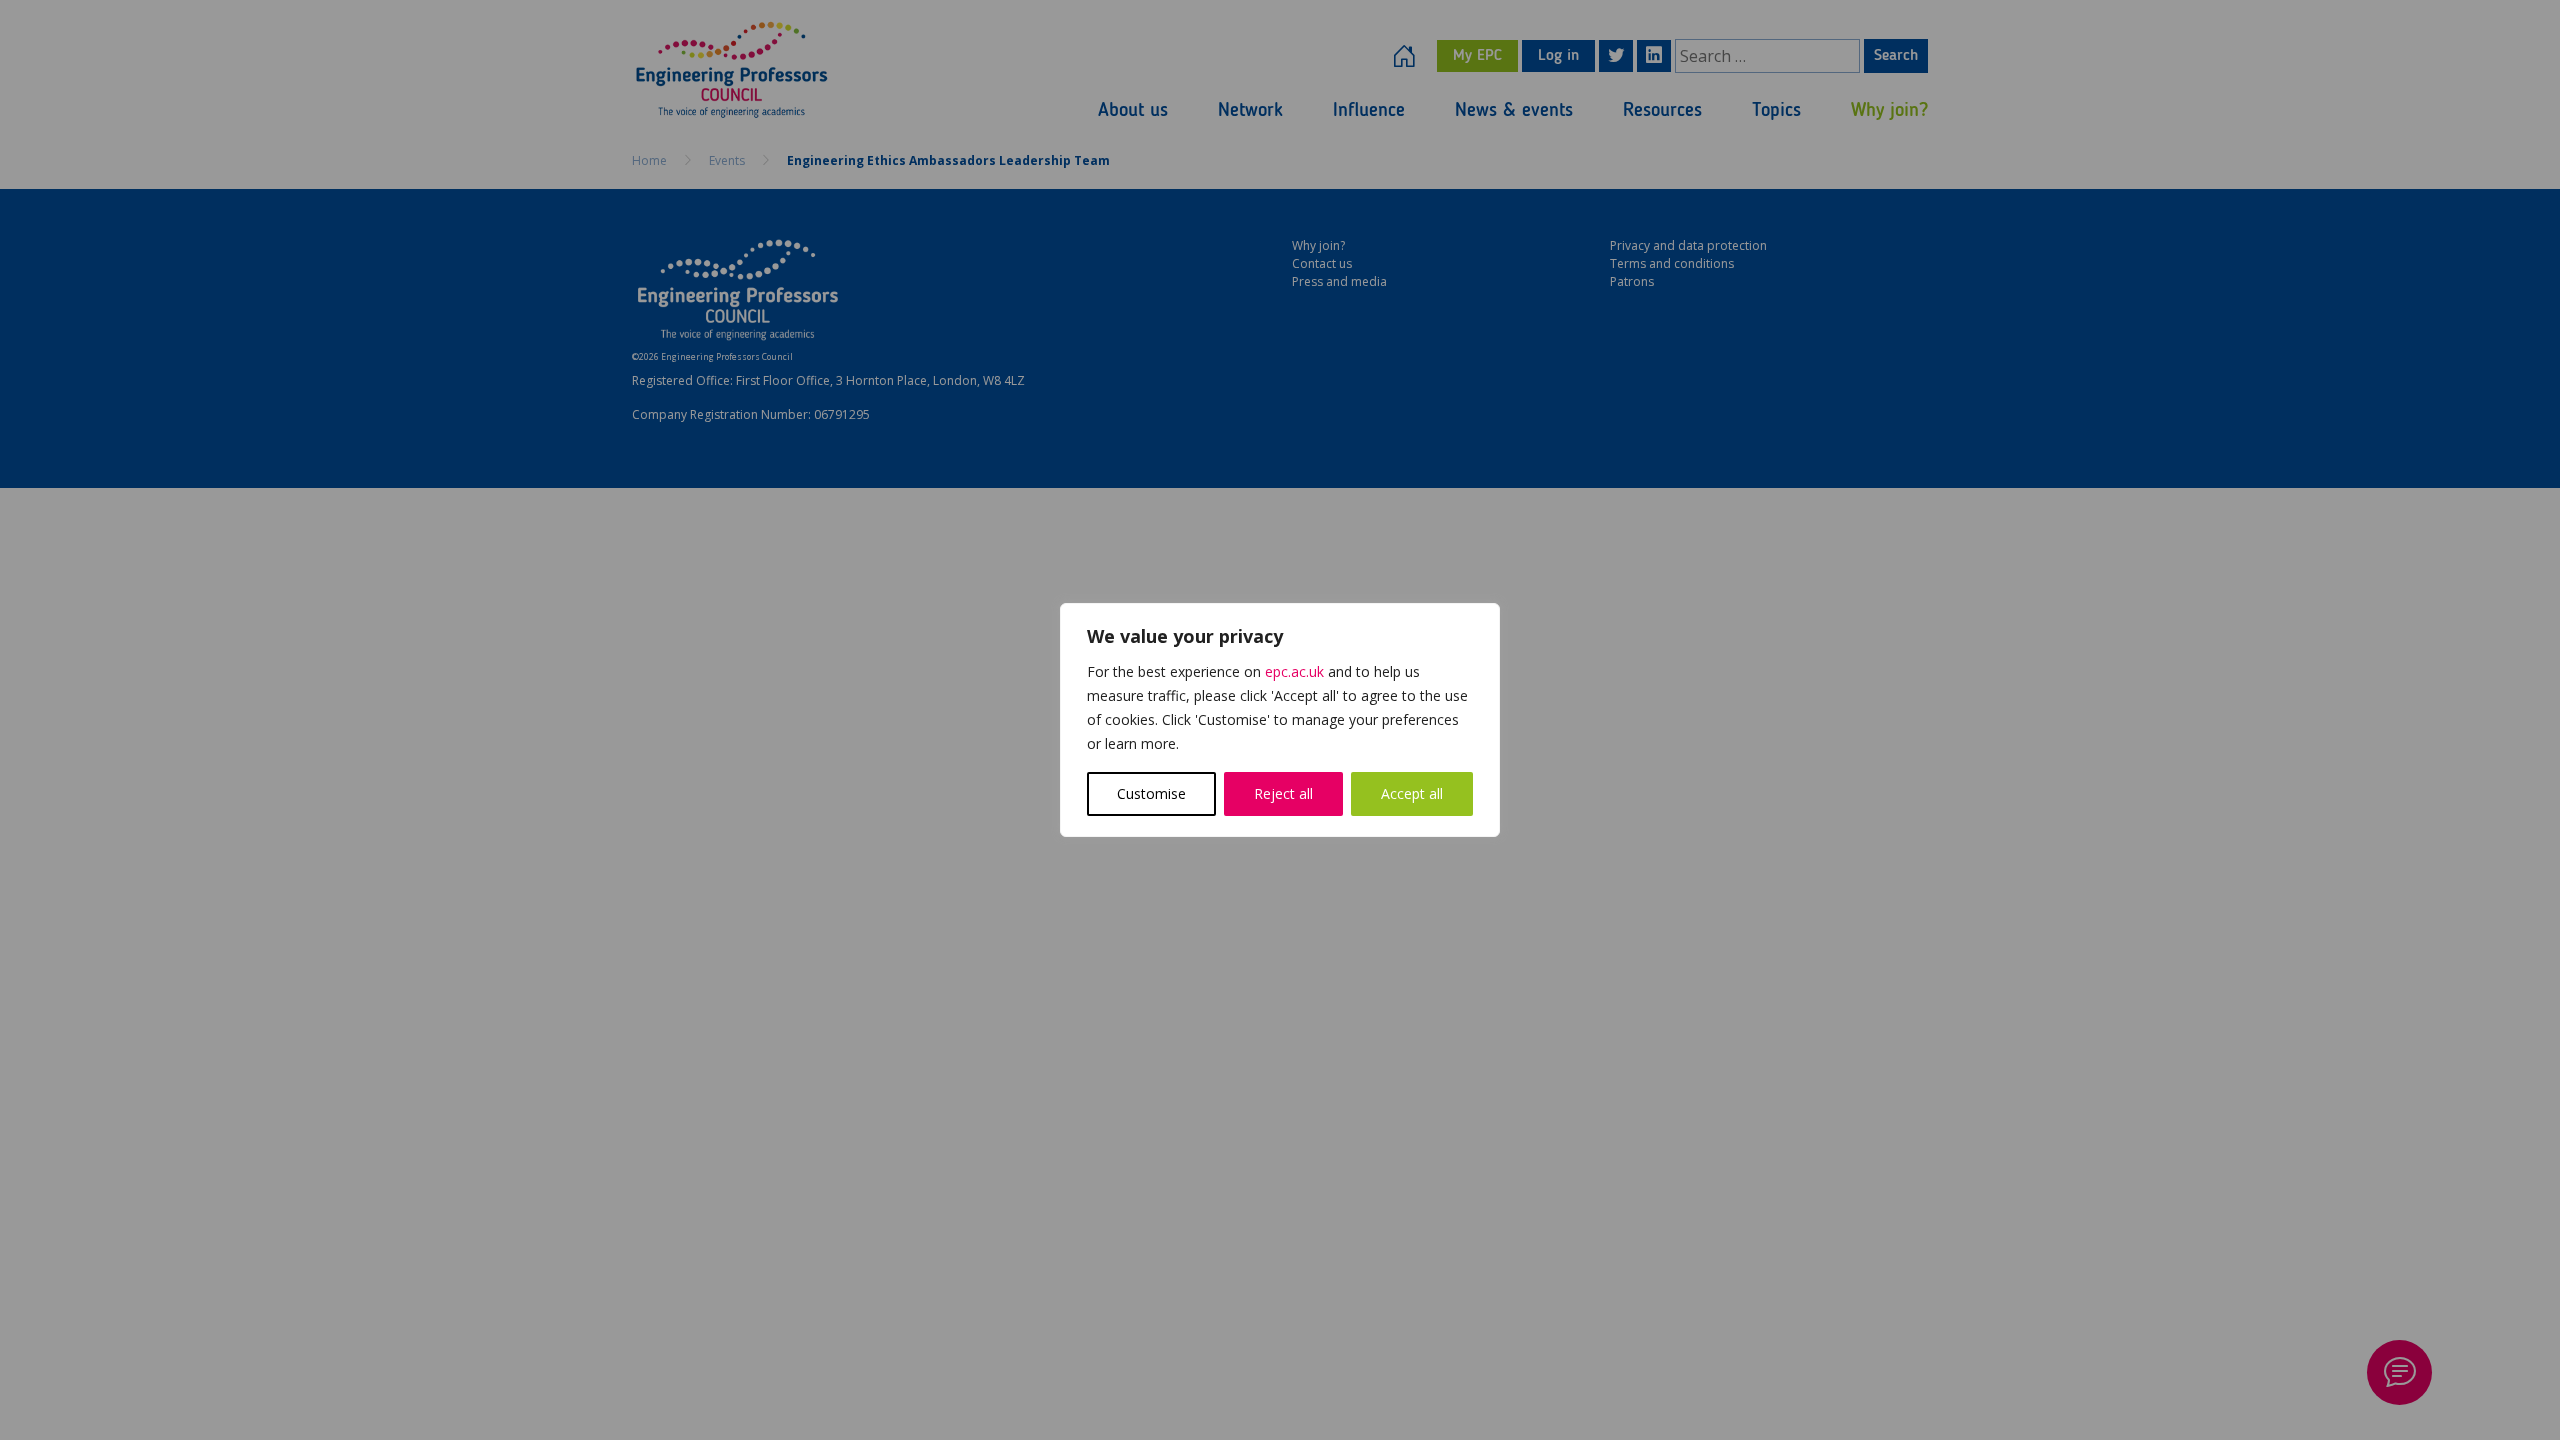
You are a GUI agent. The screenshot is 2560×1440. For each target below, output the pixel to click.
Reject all (1283, 793)
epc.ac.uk (1294, 671)
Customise (1151, 793)
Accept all (1412, 793)
